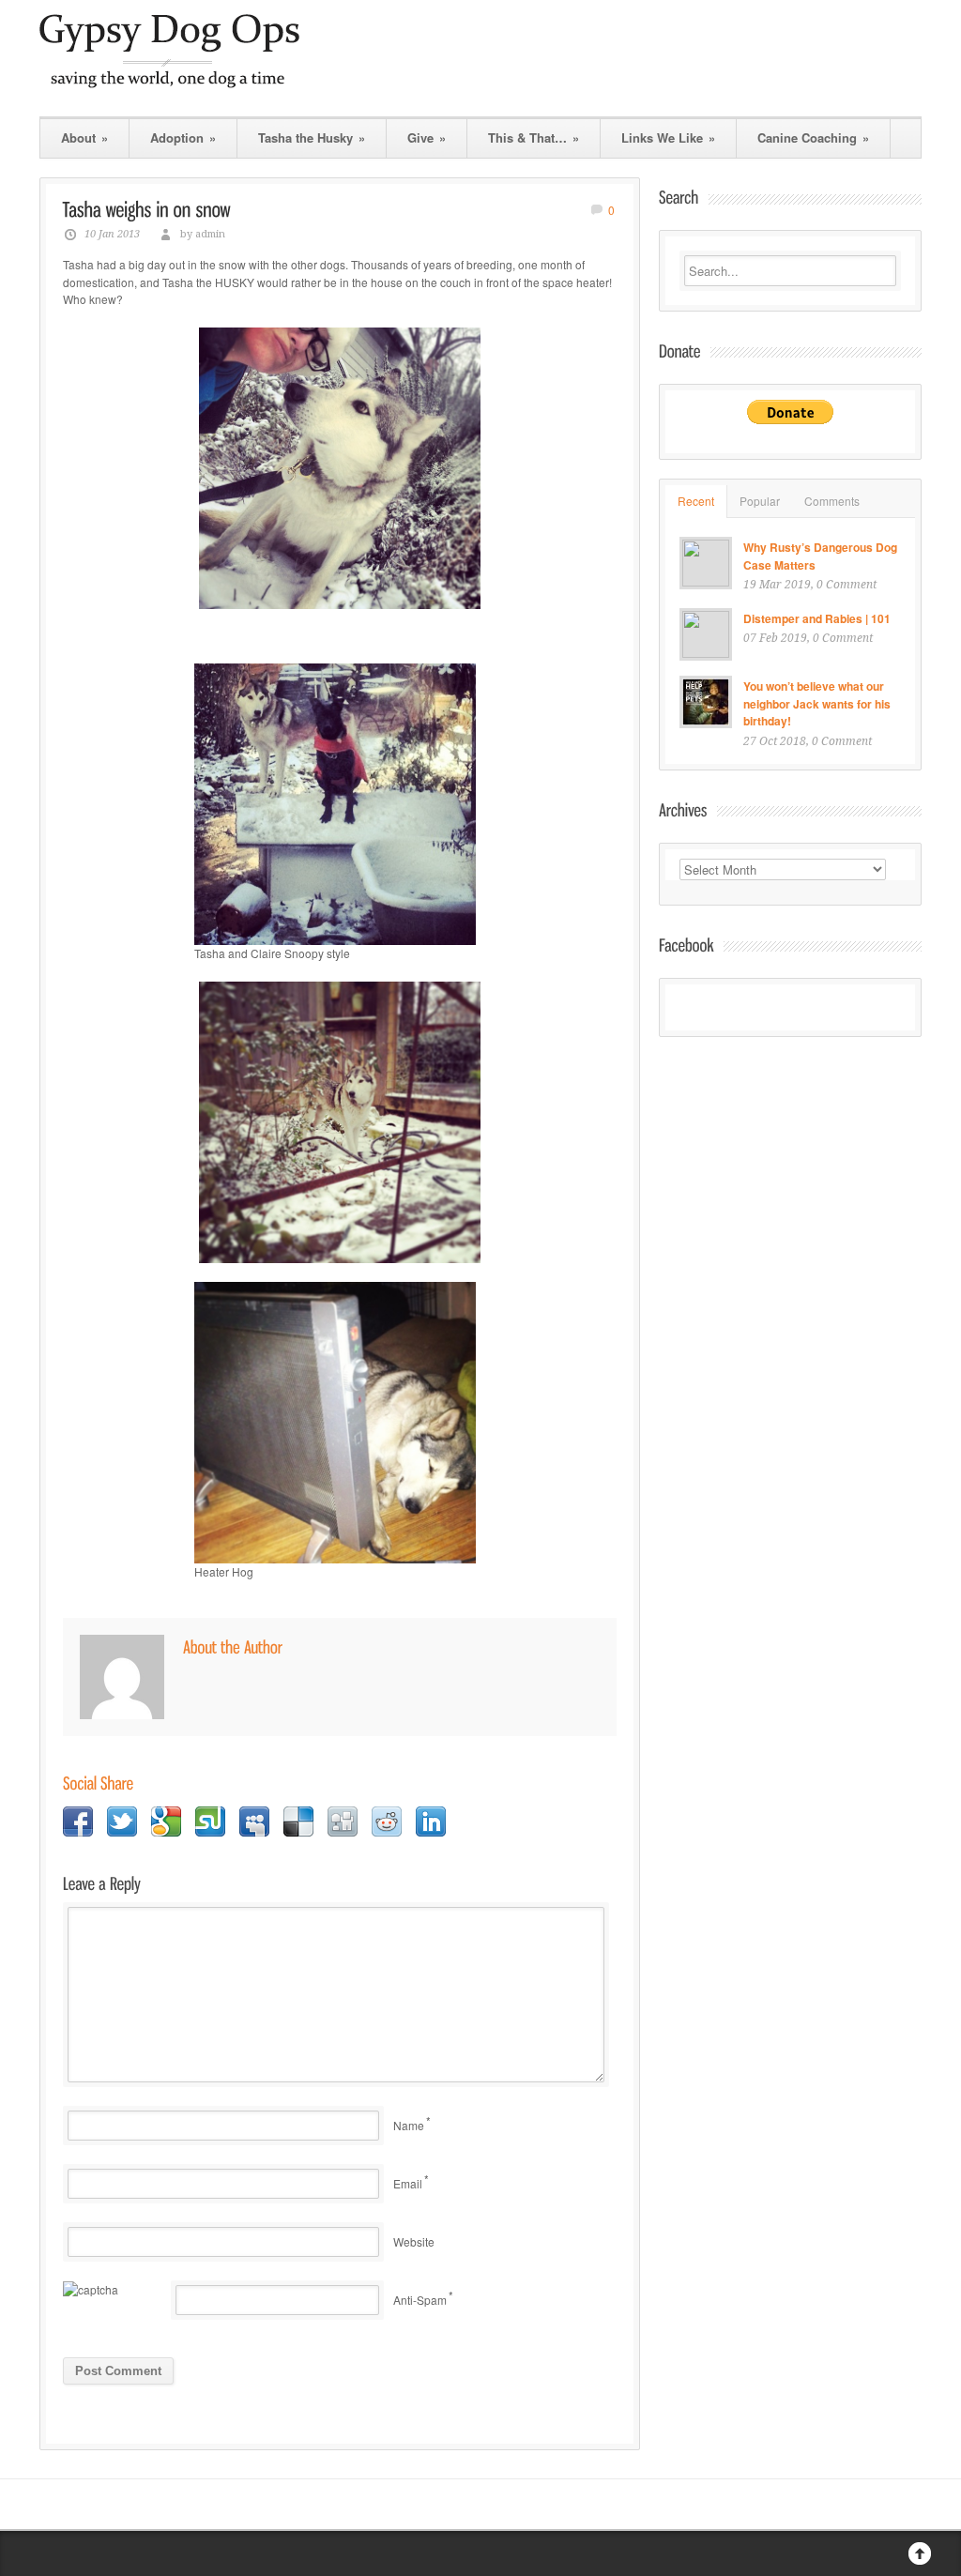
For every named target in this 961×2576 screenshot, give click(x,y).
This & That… (534, 137)
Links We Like (668, 137)
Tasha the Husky (312, 137)
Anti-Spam (420, 2300)
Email (408, 2183)
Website (414, 2241)
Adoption (183, 137)
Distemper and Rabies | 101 (817, 618)
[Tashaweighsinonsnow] (147, 209)
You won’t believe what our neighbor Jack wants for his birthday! (817, 703)
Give (427, 137)
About (84, 137)
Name (409, 2125)
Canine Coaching (813, 137)
